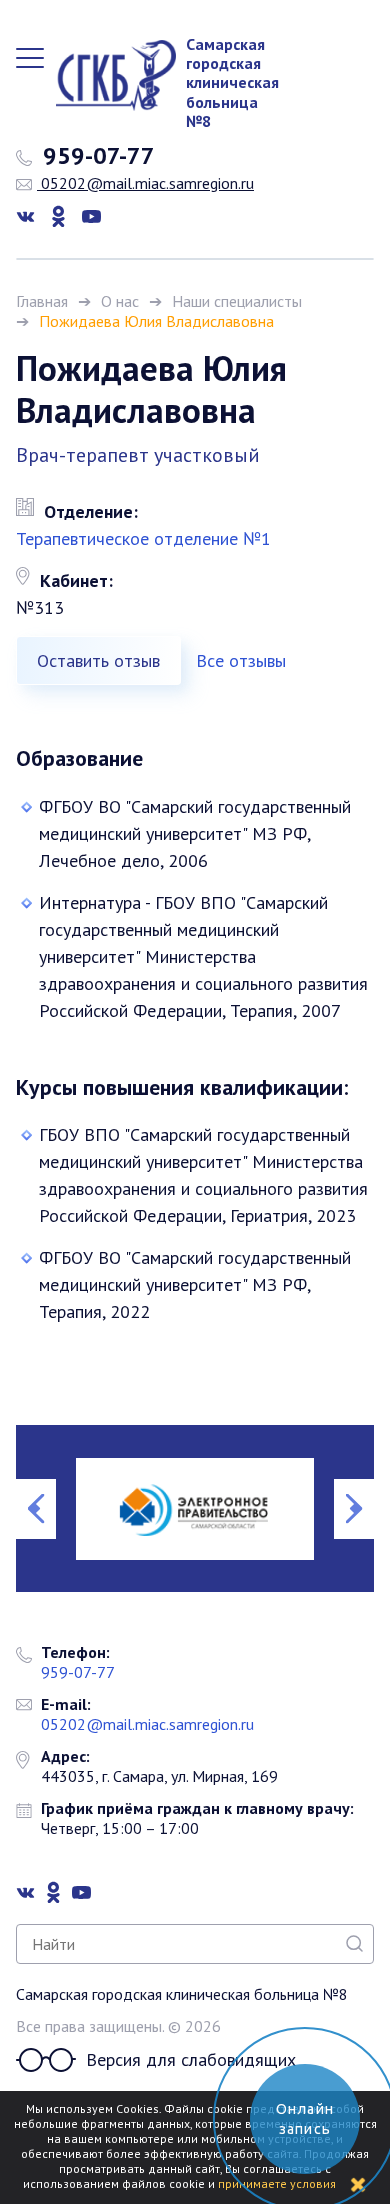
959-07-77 (96, 156)
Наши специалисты (237, 301)
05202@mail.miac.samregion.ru (145, 183)
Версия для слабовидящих (191, 2059)
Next (354, 1509)
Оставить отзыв (98, 660)
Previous (36, 1509)
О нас (120, 301)
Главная (42, 301)
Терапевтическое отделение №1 (143, 538)
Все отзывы (241, 660)
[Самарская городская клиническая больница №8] (106, 75)
